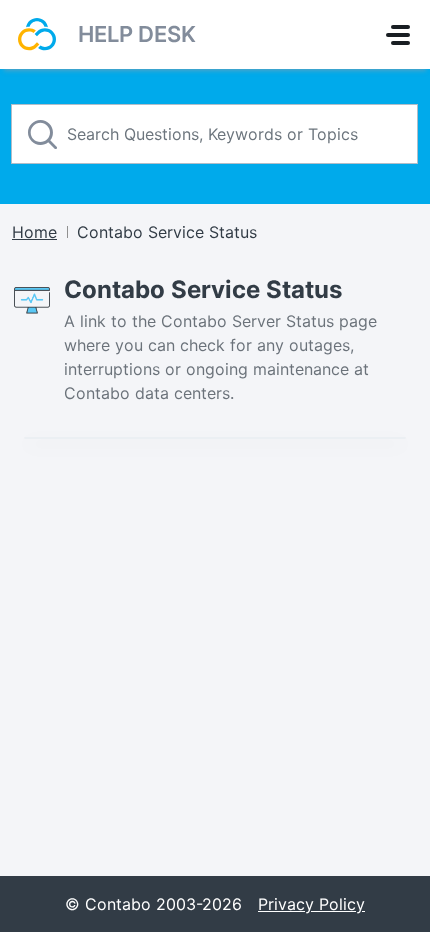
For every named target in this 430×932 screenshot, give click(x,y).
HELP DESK (137, 34)
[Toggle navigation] (398, 35)
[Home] (37, 34)
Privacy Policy (311, 904)
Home (34, 232)
